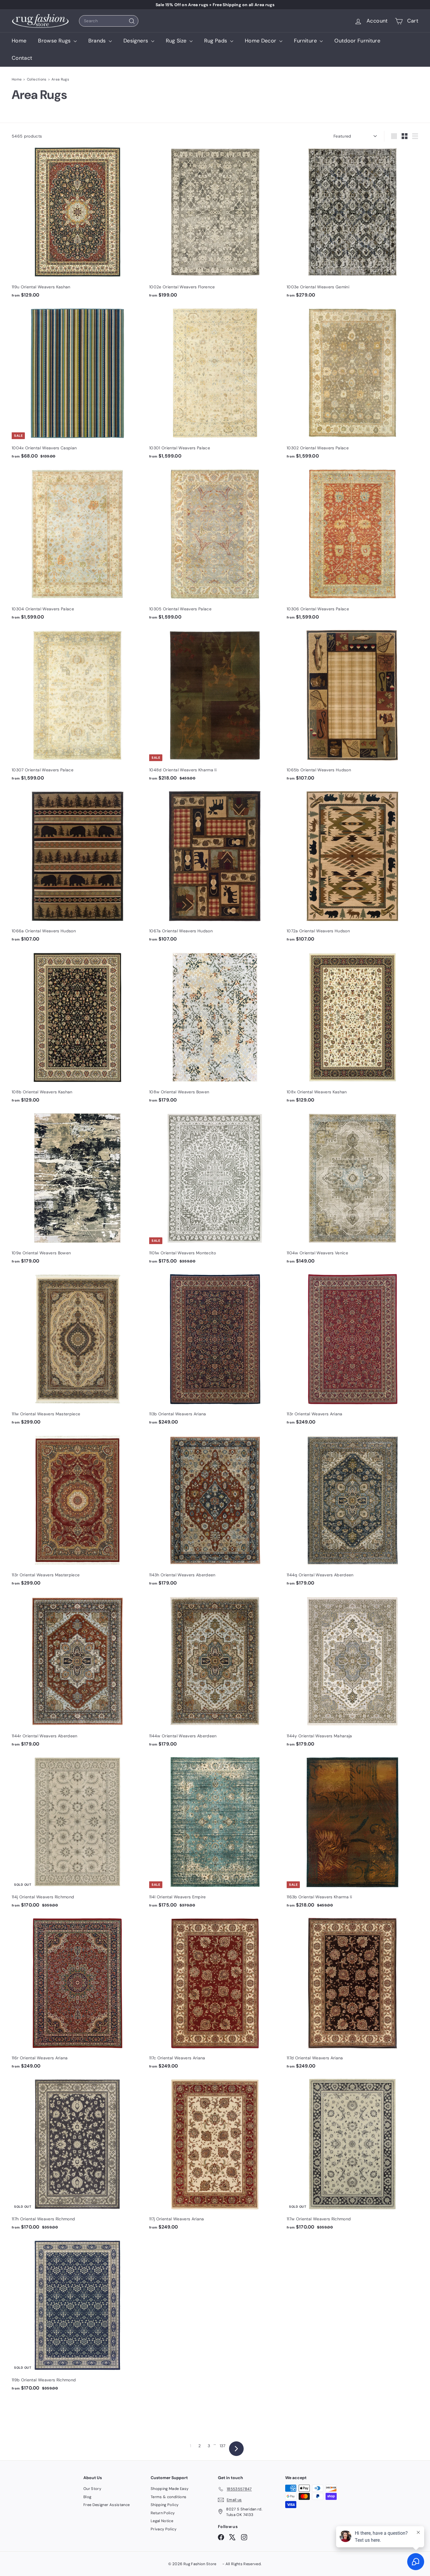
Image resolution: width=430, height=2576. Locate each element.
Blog (87, 2497)
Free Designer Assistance (106, 2505)
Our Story (92, 2489)
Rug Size (177, 41)
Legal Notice (162, 2521)
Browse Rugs (55, 41)
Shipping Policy (165, 2505)
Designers (137, 41)
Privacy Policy (164, 2529)
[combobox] (109, 21)
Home (19, 41)
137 (223, 2446)
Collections (37, 79)
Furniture (306, 41)
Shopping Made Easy (170, 2489)
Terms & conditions (168, 2497)
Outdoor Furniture (357, 41)
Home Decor (261, 41)
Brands (98, 41)
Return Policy (163, 2513)
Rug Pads (216, 41)
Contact (22, 58)
